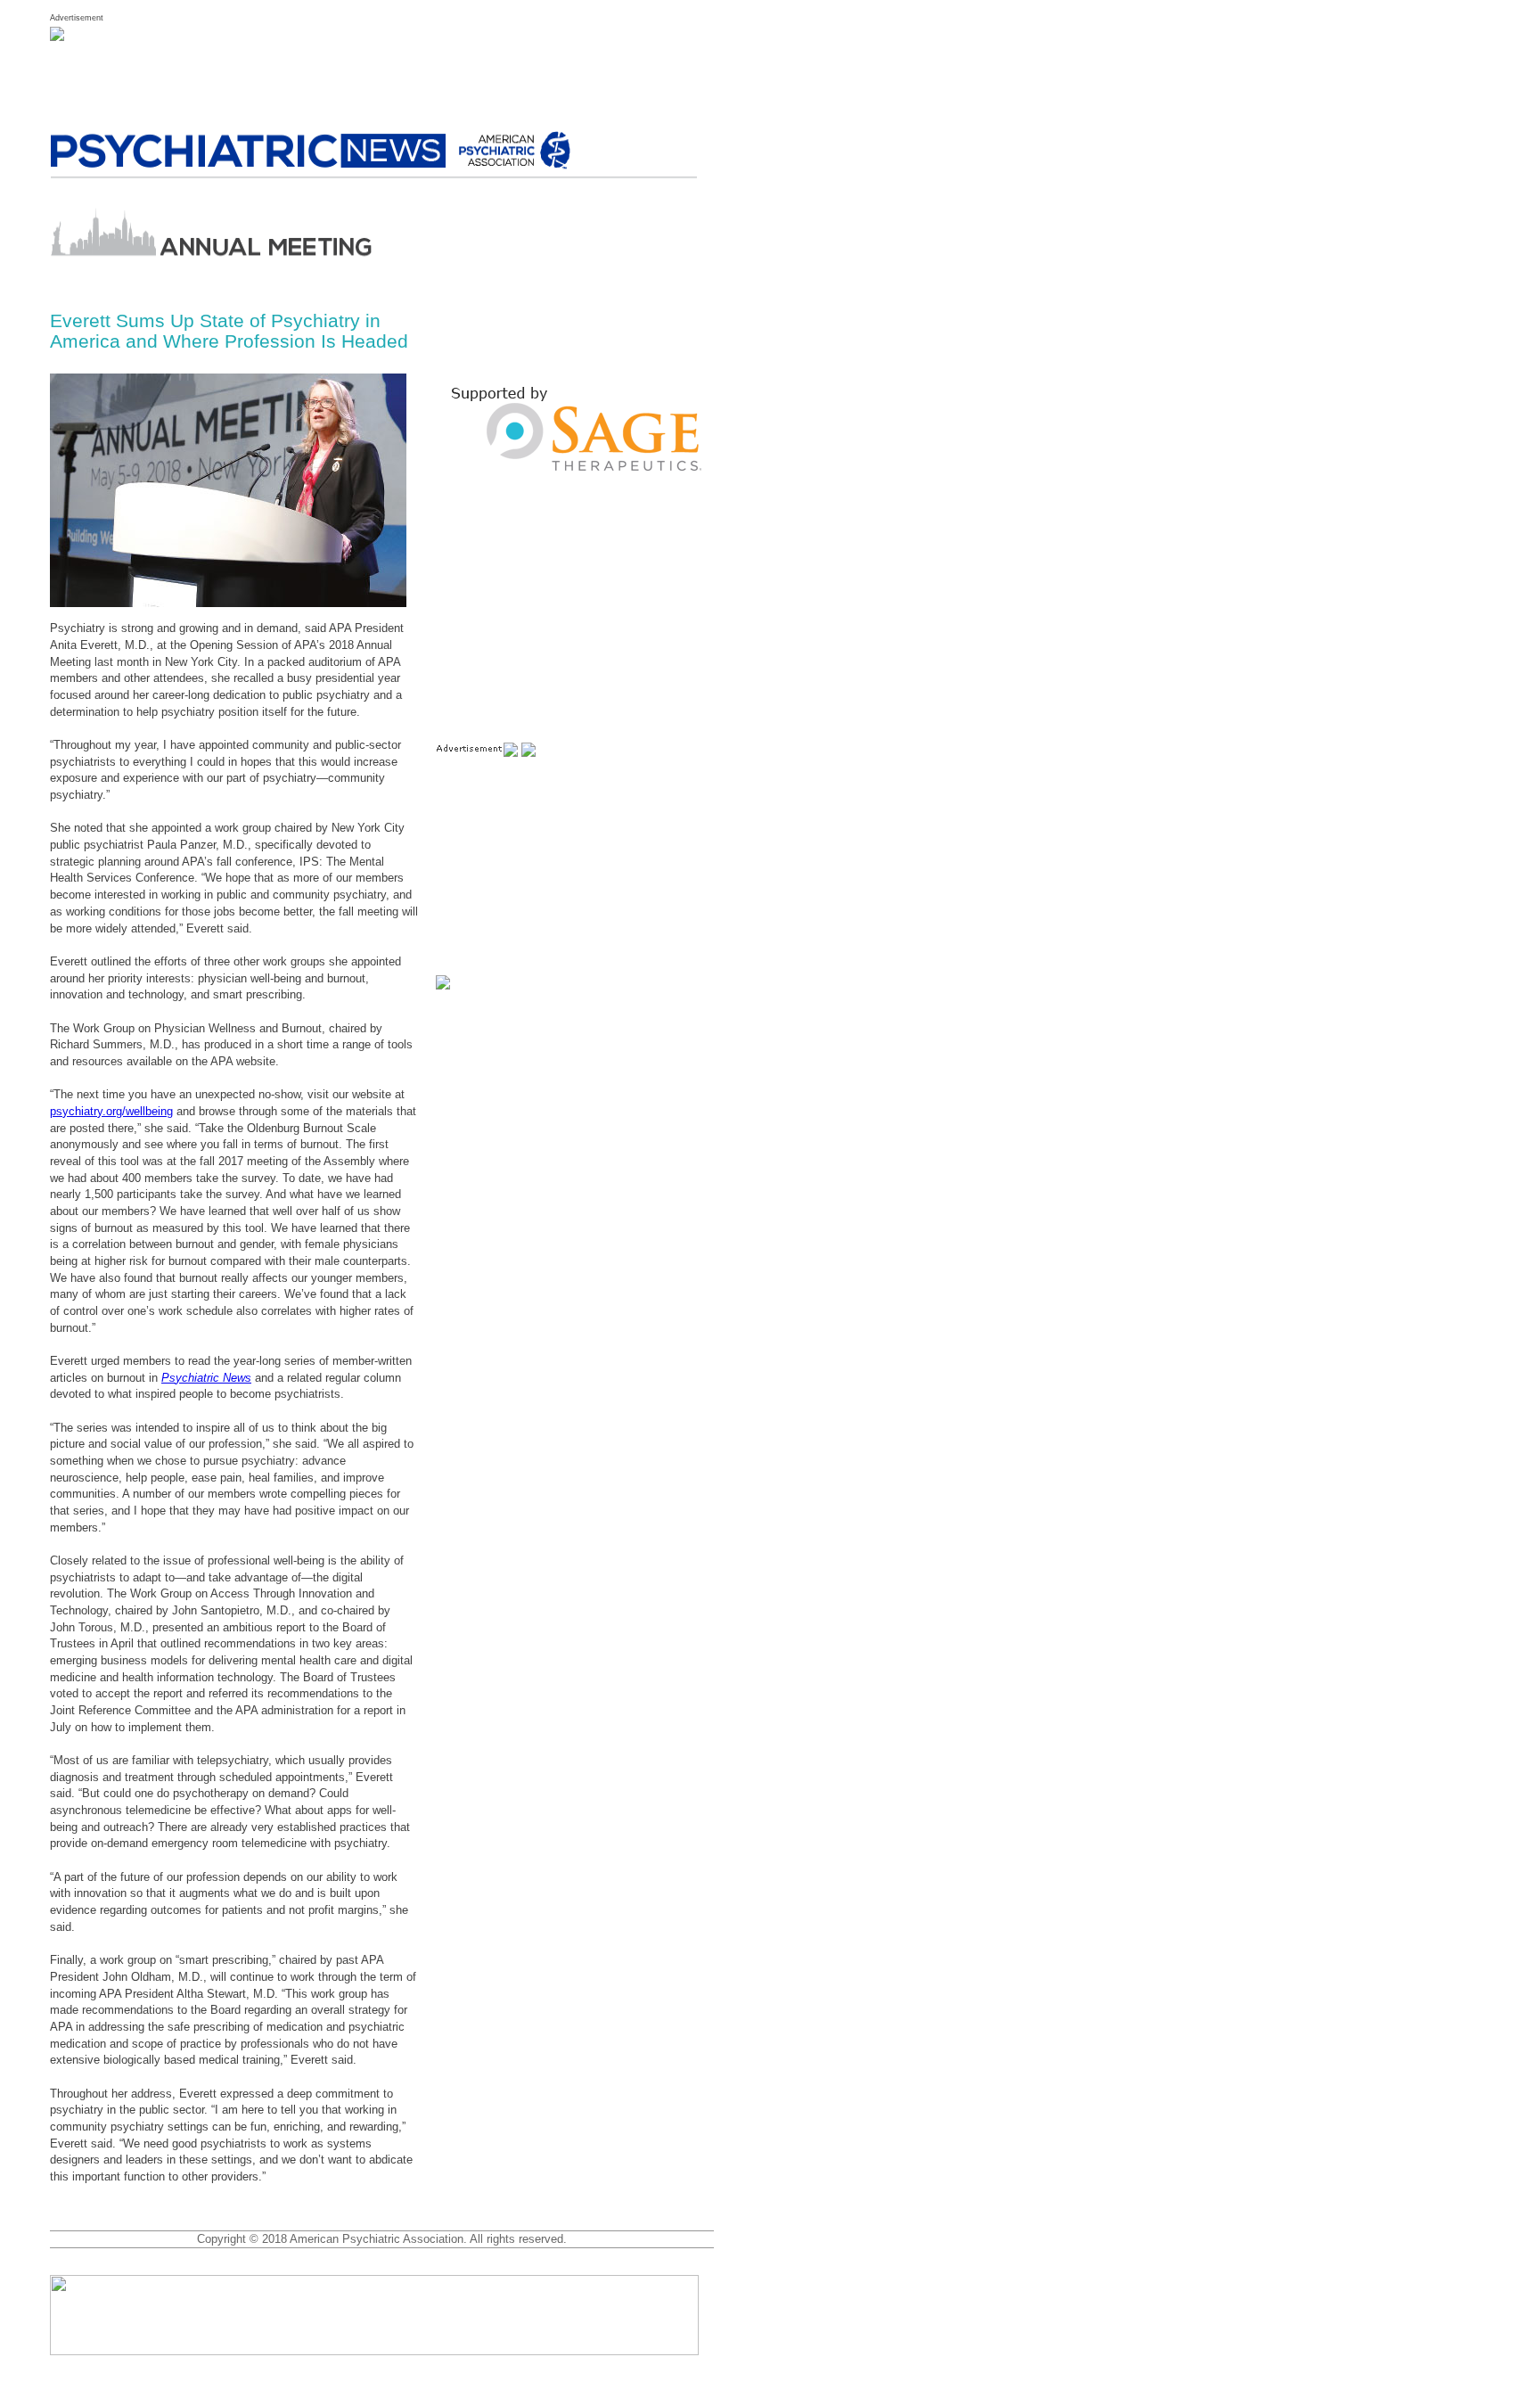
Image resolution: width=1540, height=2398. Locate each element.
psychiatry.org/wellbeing (111, 1111)
